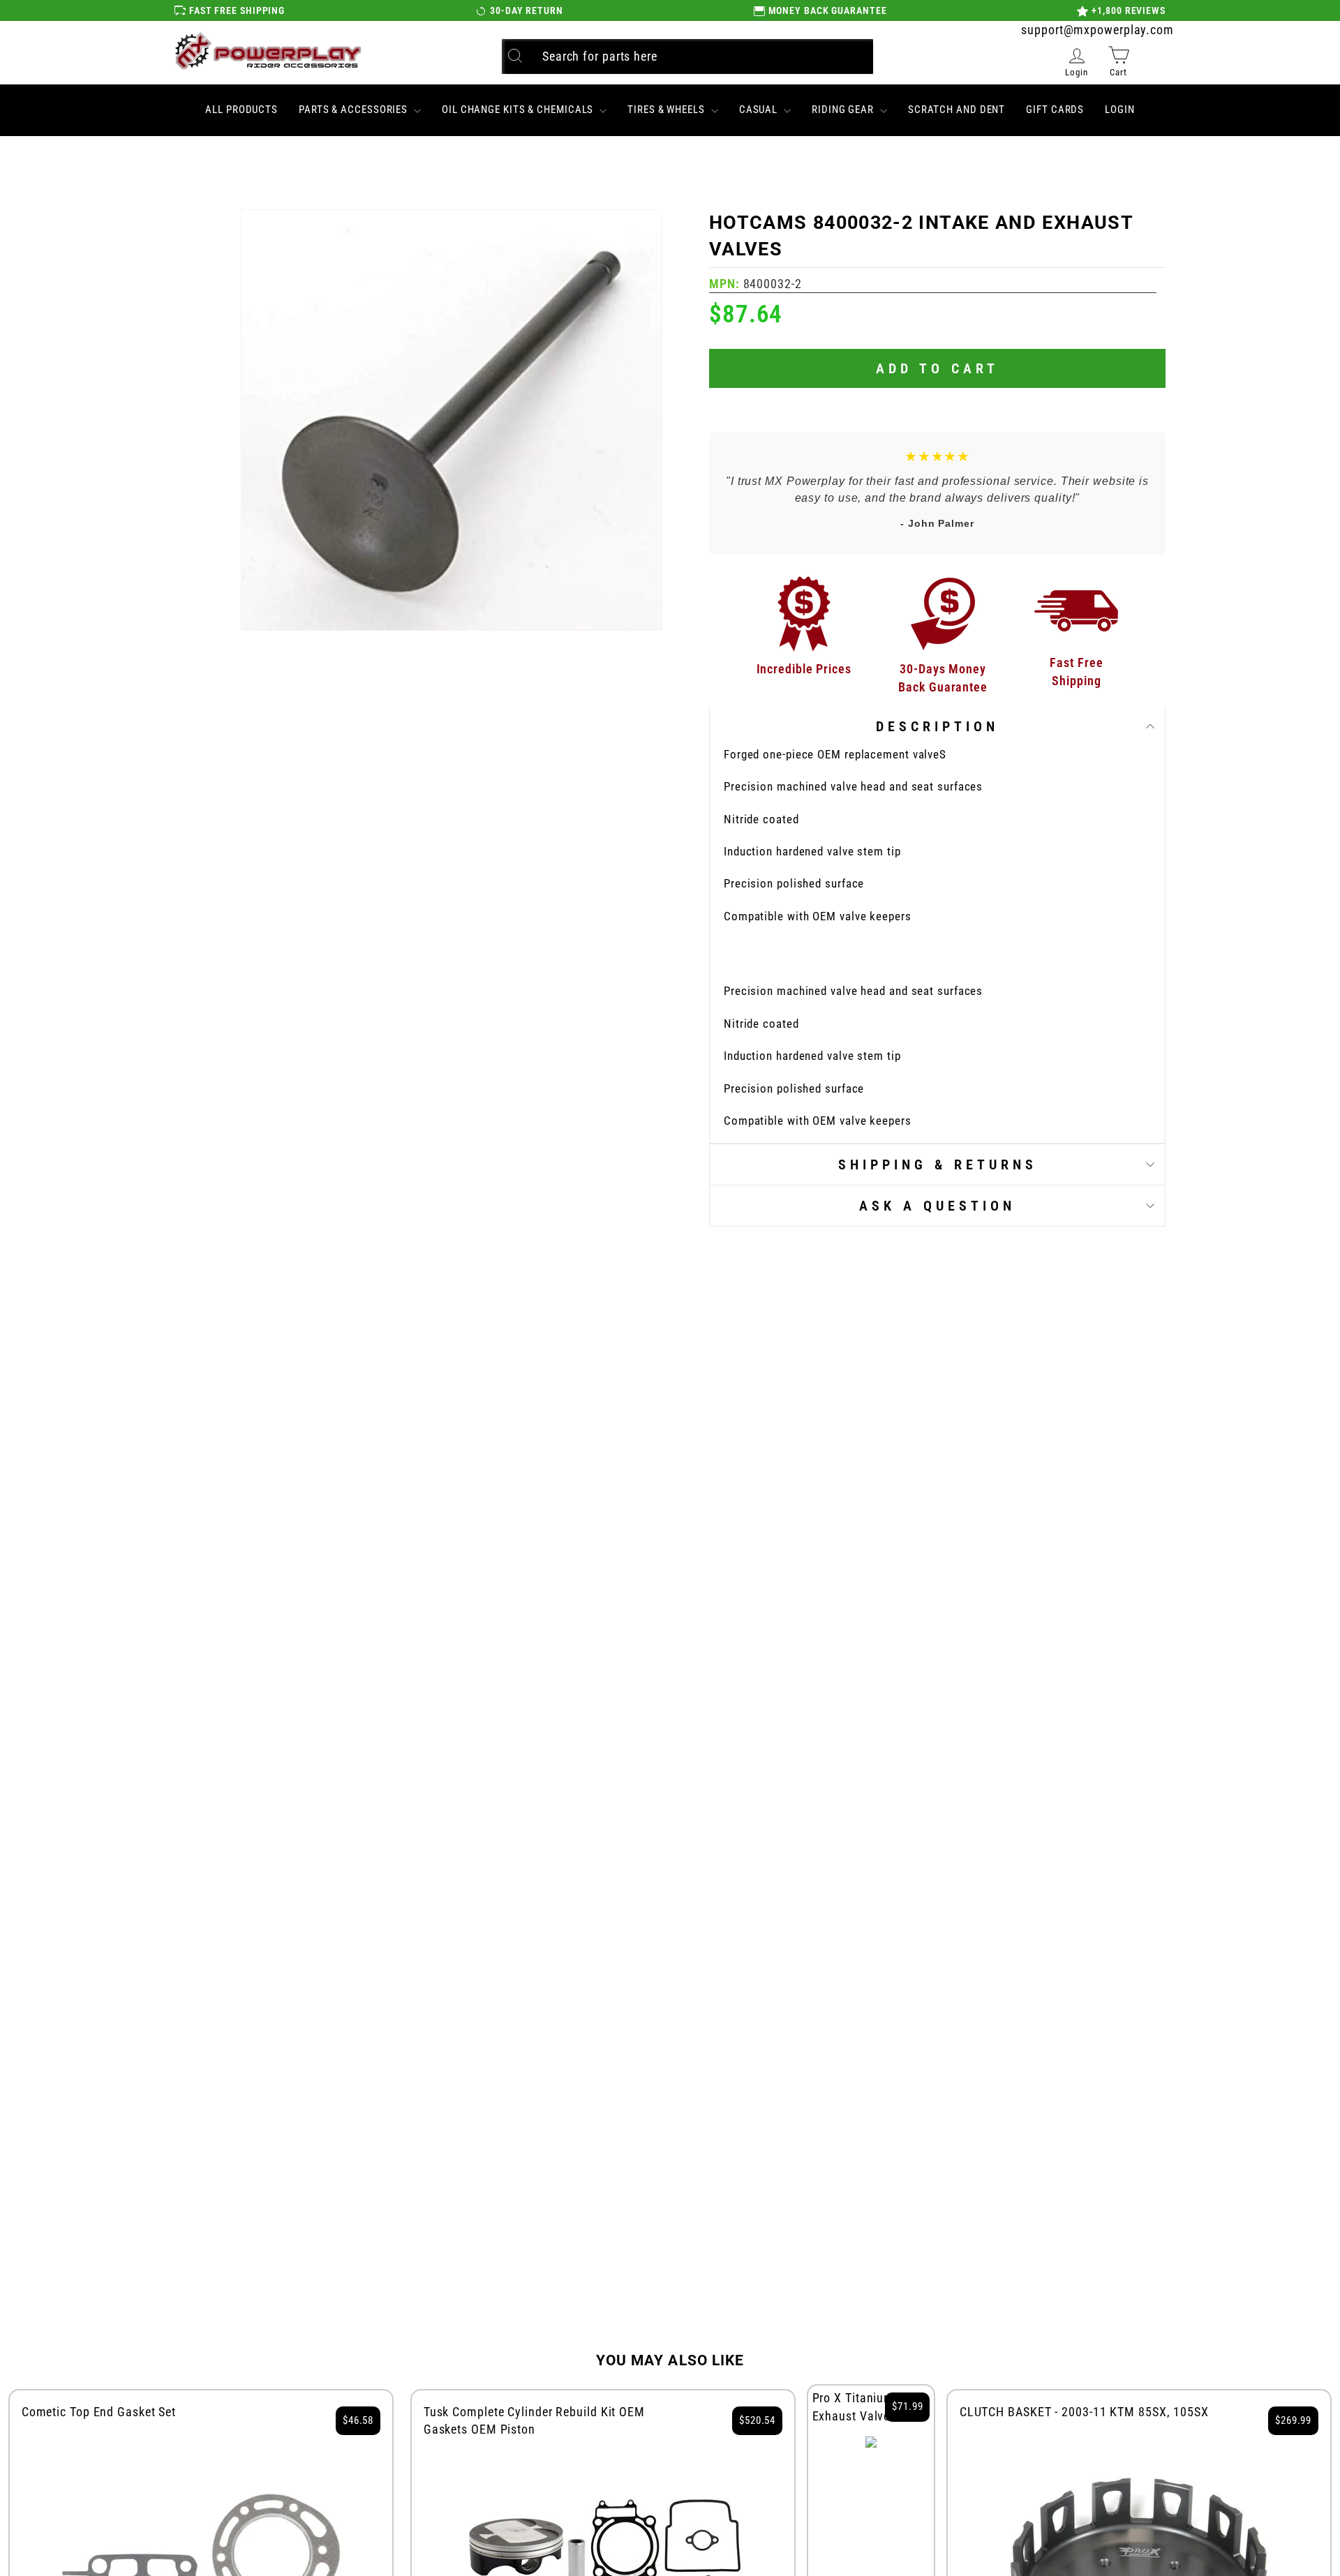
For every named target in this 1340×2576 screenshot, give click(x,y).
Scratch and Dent (956, 110)
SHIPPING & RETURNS (938, 1165)
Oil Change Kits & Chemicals (519, 110)
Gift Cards (1055, 110)
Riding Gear (844, 110)
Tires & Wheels (668, 110)
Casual (760, 110)
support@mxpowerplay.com (1097, 30)
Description (937, 726)
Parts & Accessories (355, 110)
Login (1120, 110)
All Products (241, 110)
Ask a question (937, 1206)
